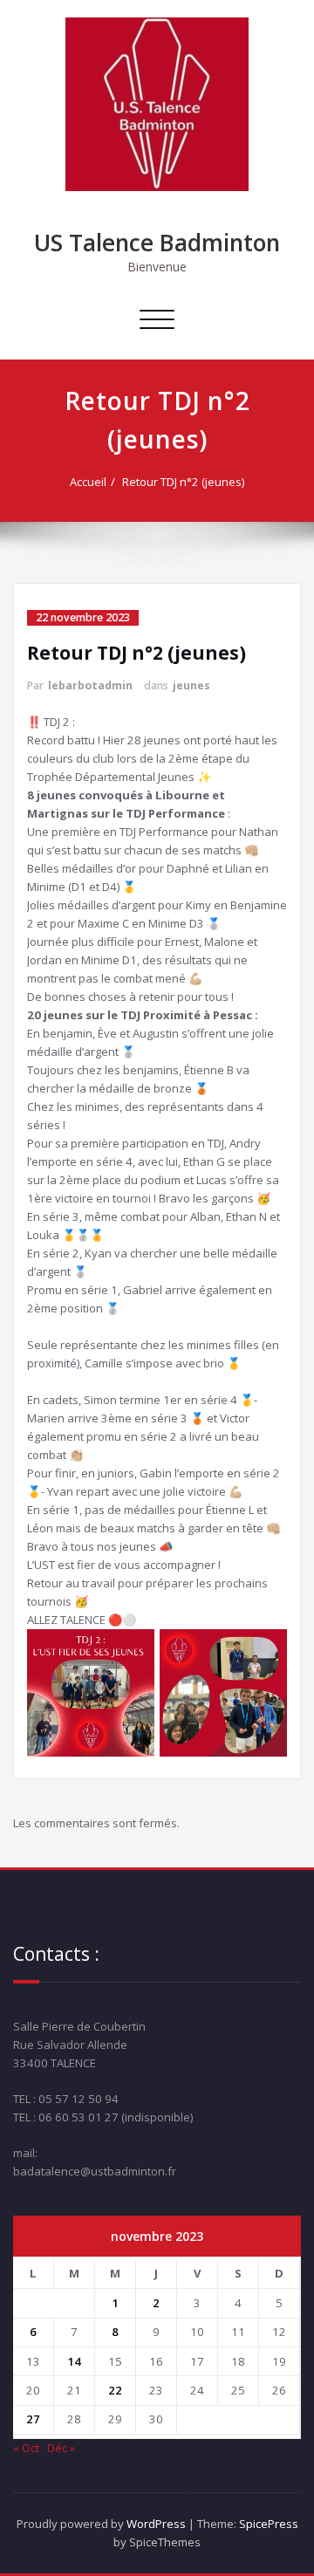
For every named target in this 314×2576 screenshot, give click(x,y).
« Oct (26, 2448)
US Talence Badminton (157, 243)
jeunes (191, 685)
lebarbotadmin (90, 685)
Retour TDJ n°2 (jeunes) (183, 482)
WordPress (156, 2524)
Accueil (88, 482)
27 (33, 2419)
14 (74, 2361)
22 (115, 2390)
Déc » (61, 2448)
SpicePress (269, 2524)
